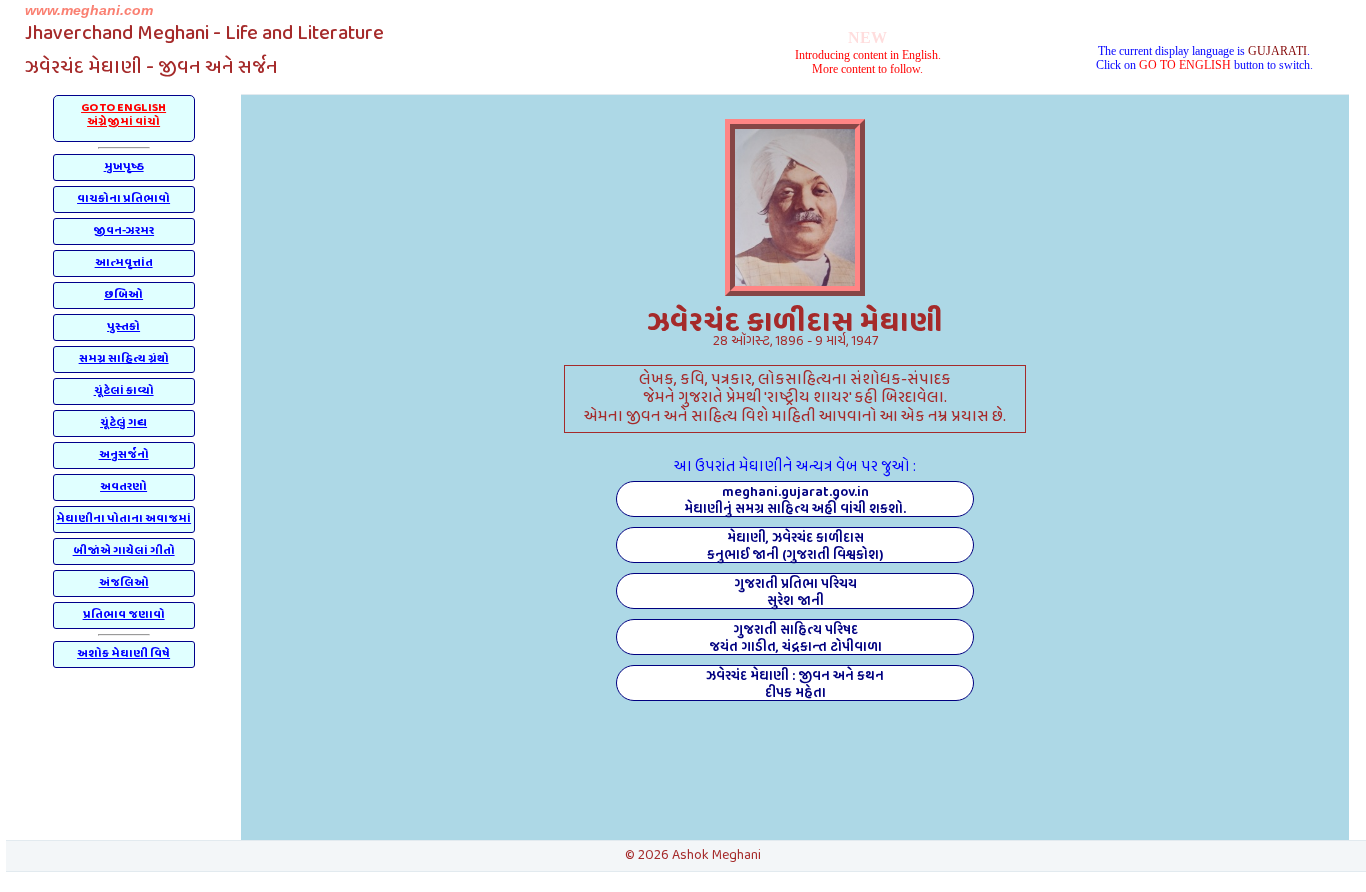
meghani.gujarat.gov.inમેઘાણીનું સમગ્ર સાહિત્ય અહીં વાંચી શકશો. (795, 499)
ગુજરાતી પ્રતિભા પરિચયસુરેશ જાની (795, 591)
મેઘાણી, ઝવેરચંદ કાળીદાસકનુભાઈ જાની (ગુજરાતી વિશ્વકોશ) (795, 545)
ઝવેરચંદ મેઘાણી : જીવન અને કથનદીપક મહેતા (795, 683)
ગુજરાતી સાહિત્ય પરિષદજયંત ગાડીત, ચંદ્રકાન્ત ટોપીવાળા (795, 637)
